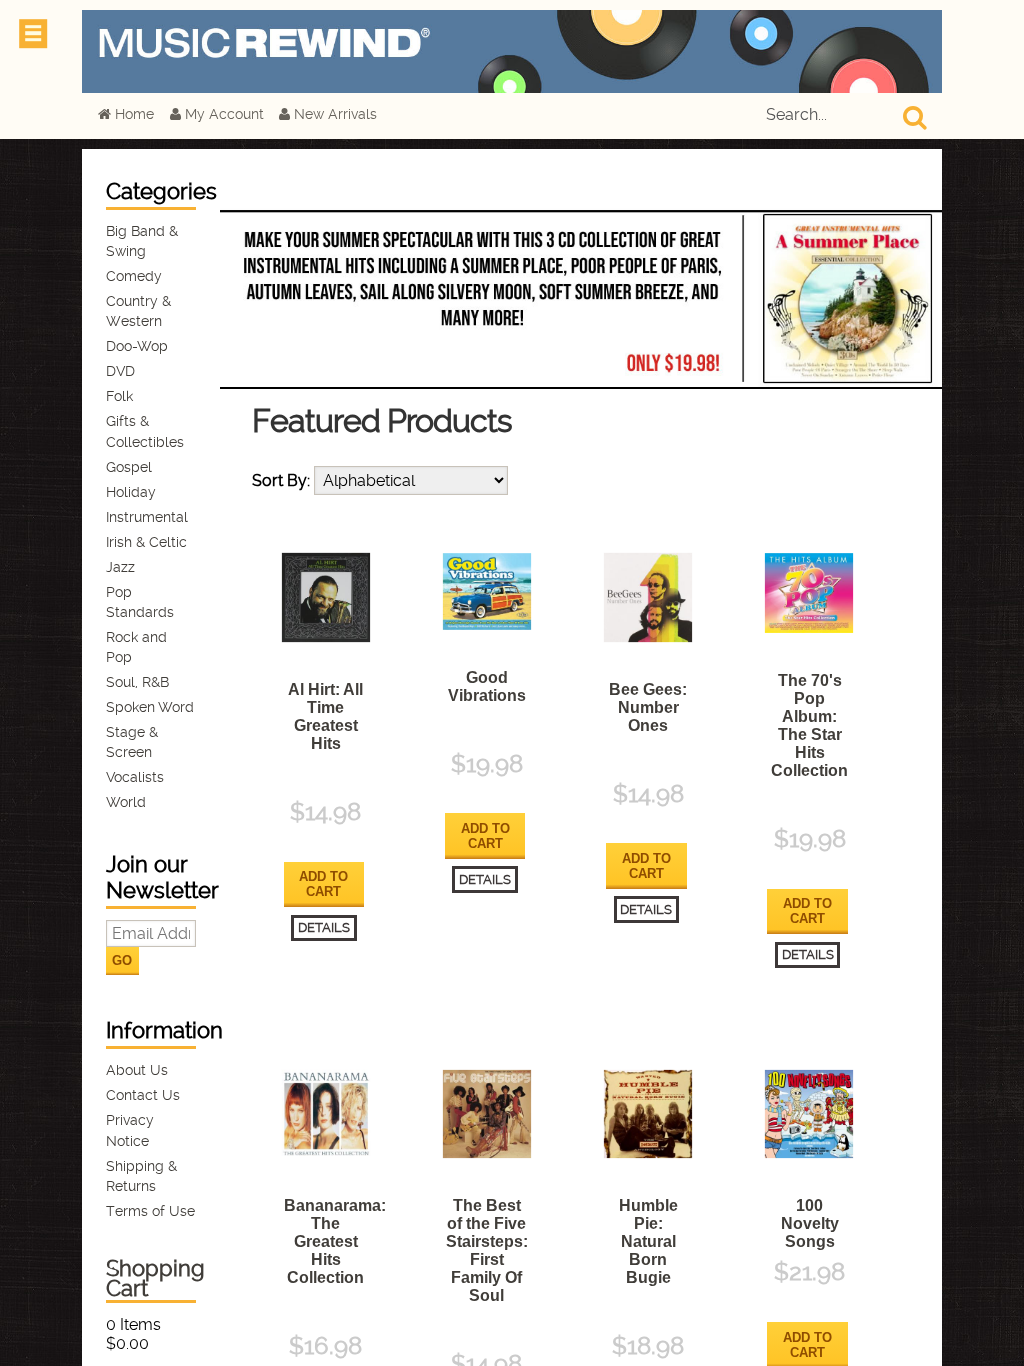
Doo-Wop (137, 346)
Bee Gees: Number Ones (648, 707)
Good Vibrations (487, 686)
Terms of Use (150, 1211)
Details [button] (324, 927)
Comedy (134, 276)
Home (132, 114)
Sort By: (283, 480)
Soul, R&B (137, 682)
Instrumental (147, 517)
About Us (137, 1070)
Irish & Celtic (146, 542)
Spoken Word (150, 707)
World (126, 802)
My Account (222, 114)
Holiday (131, 492)
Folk (119, 396)
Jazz (120, 567)
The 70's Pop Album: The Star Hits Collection (809, 725)
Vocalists (135, 777)
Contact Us (143, 1095)
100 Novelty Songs (810, 1223)
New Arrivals (333, 114)
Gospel (129, 467)
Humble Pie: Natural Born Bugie (648, 1241)
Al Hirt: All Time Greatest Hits (325, 716)
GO (122, 960)
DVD (120, 371)
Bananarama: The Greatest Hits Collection (335, 1241)
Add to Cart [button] (323, 884)
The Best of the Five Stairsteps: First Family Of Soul (487, 1250)
